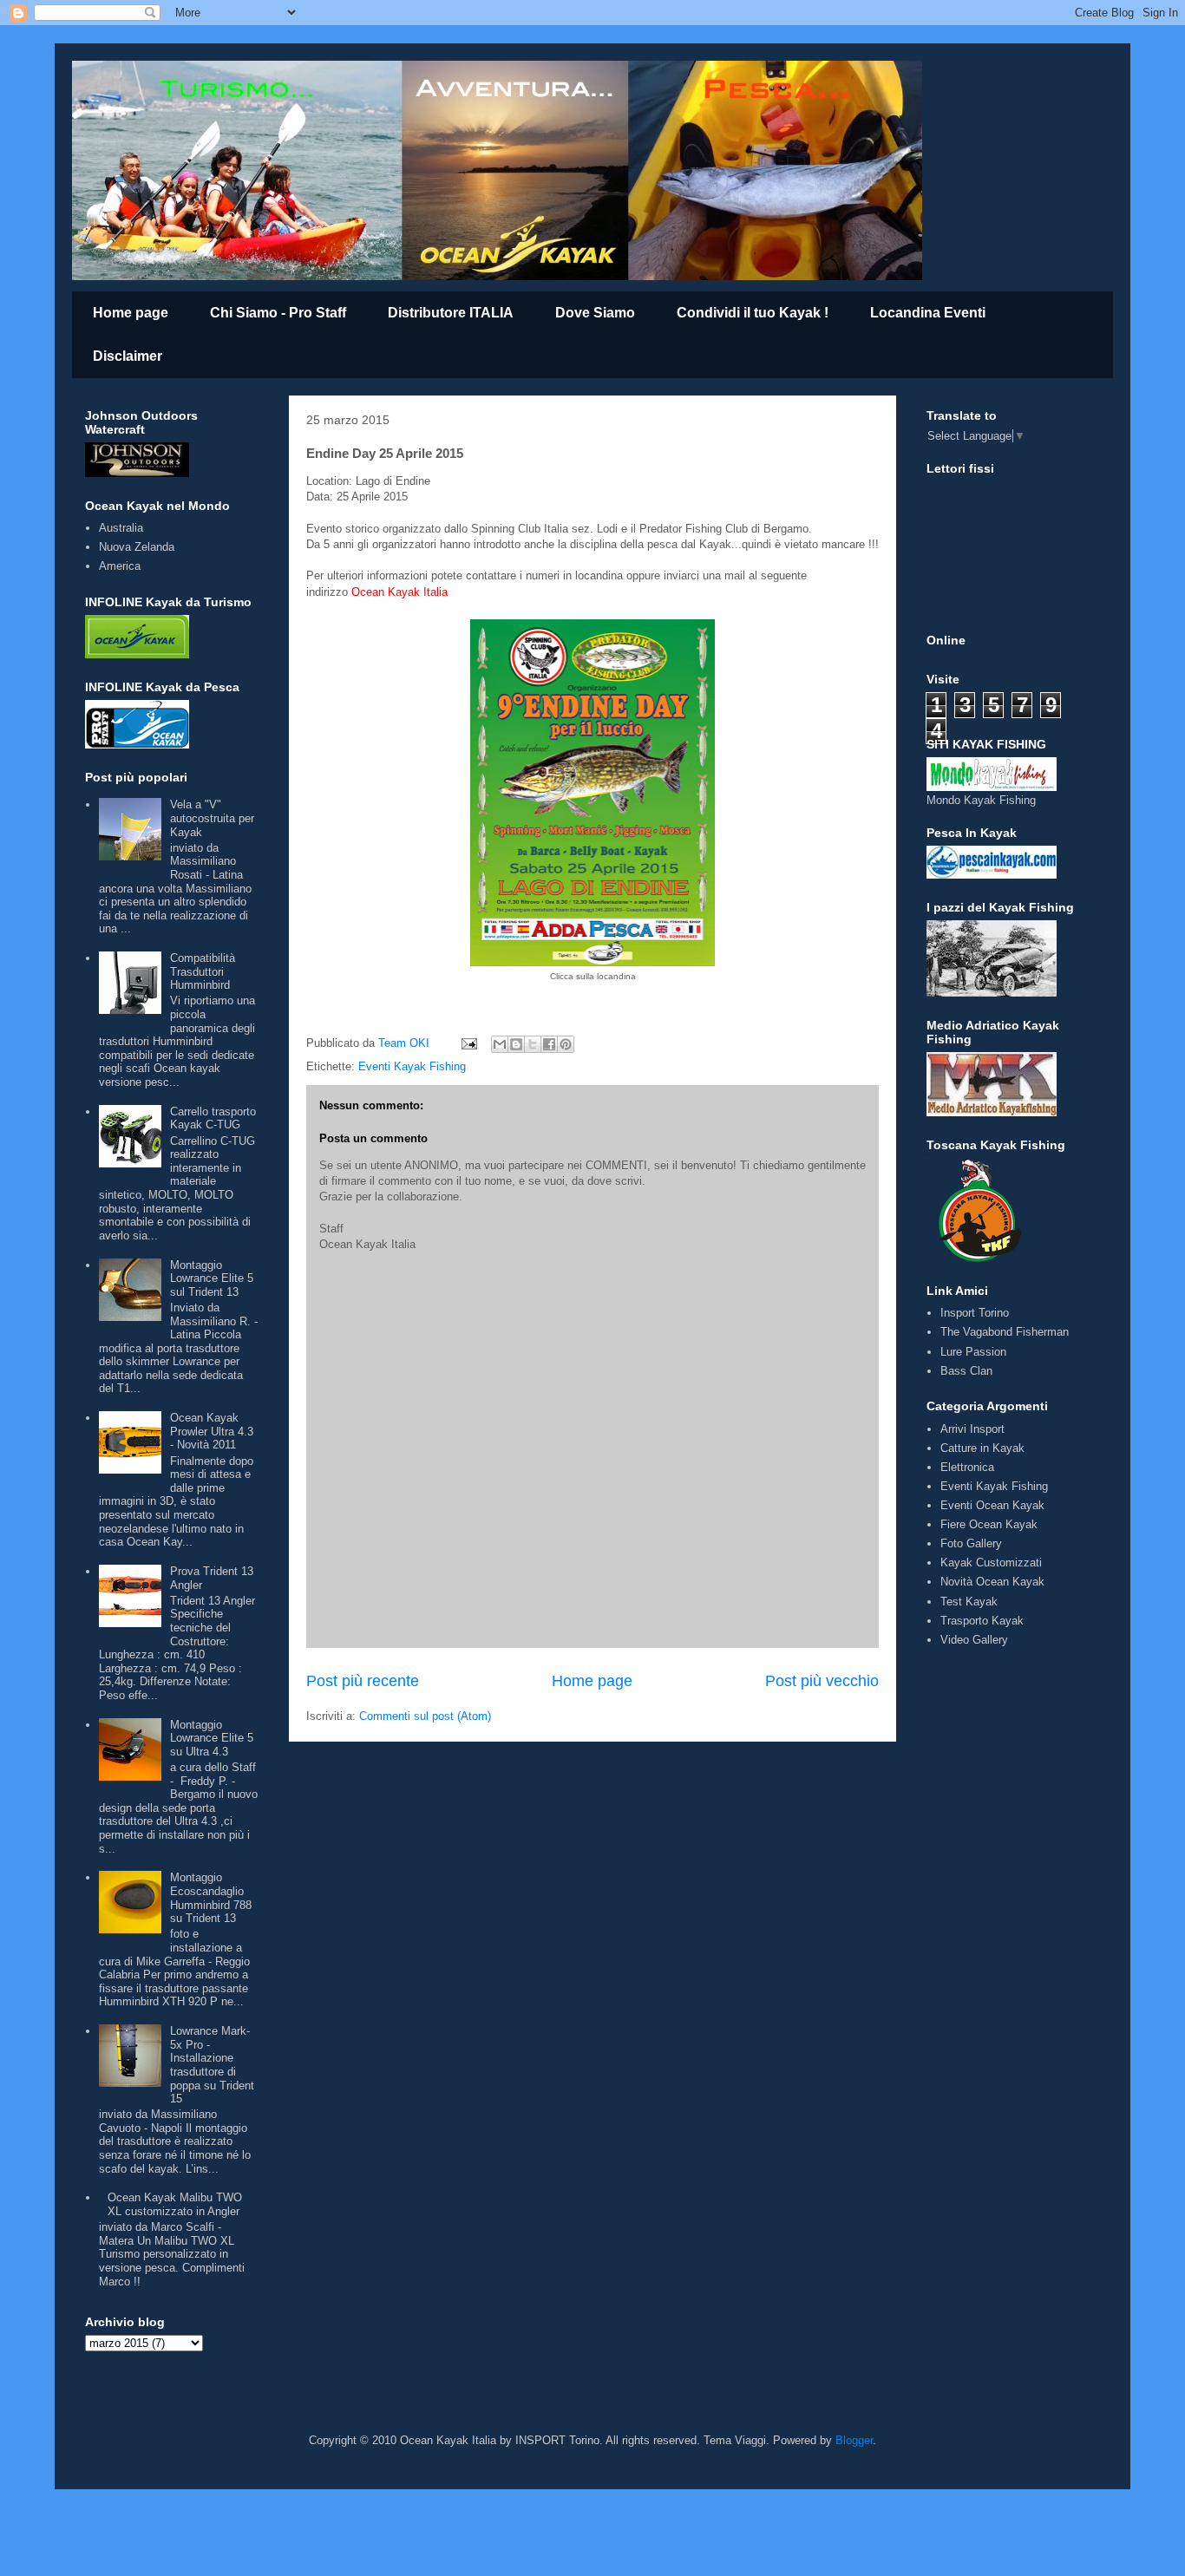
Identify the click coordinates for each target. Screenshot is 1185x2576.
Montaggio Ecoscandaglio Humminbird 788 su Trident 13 (211, 1898)
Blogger (854, 2440)
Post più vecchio (822, 1681)
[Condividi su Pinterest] (566, 1044)
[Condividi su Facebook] (549, 1044)
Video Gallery (974, 1640)
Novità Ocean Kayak (992, 1582)
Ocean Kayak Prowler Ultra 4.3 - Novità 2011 (212, 1431)
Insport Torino (975, 1313)
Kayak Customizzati (991, 1563)
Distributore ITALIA (451, 313)
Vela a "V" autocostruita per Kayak (212, 818)
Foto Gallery (971, 1543)
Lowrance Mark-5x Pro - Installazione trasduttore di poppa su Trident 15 (212, 2065)
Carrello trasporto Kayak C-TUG (213, 1118)
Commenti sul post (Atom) (425, 1716)
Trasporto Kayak (982, 1621)
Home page (131, 313)
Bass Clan (966, 1371)
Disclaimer (128, 356)
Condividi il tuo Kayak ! (753, 313)
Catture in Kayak (982, 1448)
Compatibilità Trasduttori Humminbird (203, 971)
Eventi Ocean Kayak (992, 1505)
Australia (121, 528)
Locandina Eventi (928, 313)
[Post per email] (468, 1043)
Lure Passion (973, 1352)
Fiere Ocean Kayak (989, 1524)
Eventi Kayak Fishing (412, 1066)
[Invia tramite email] (500, 1044)
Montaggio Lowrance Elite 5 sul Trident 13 (212, 1278)
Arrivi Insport (972, 1429)
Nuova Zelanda (137, 547)
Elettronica (967, 1467)
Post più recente (363, 1681)
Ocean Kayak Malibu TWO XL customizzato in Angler (175, 2204)
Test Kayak (969, 1602)
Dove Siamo (595, 313)
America (120, 566)
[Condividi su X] (533, 1044)
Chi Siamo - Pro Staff (278, 313)
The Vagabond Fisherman (1005, 1332)
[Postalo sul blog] (516, 1044)
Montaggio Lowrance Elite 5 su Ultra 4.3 (212, 1738)
